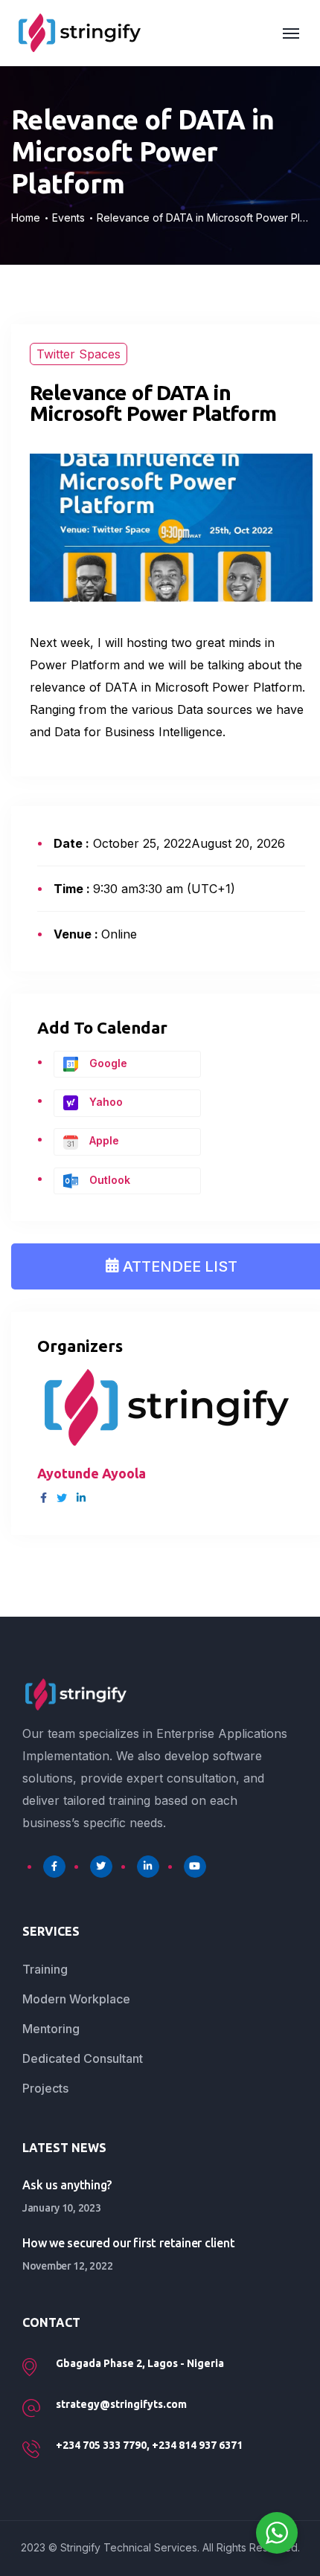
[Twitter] (101, 1867)
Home (26, 218)
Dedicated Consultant (83, 2058)
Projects (45, 2088)
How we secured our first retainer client (128, 2243)
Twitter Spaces (79, 354)
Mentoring (51, 2029)
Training (45, 1969)
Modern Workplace (76, 1999)
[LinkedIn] (148, 1867)
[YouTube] (195, 1867)
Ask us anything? (67, 2185)
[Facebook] (54, 1867)
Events (68, 218)
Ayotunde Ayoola (92, 1473)
